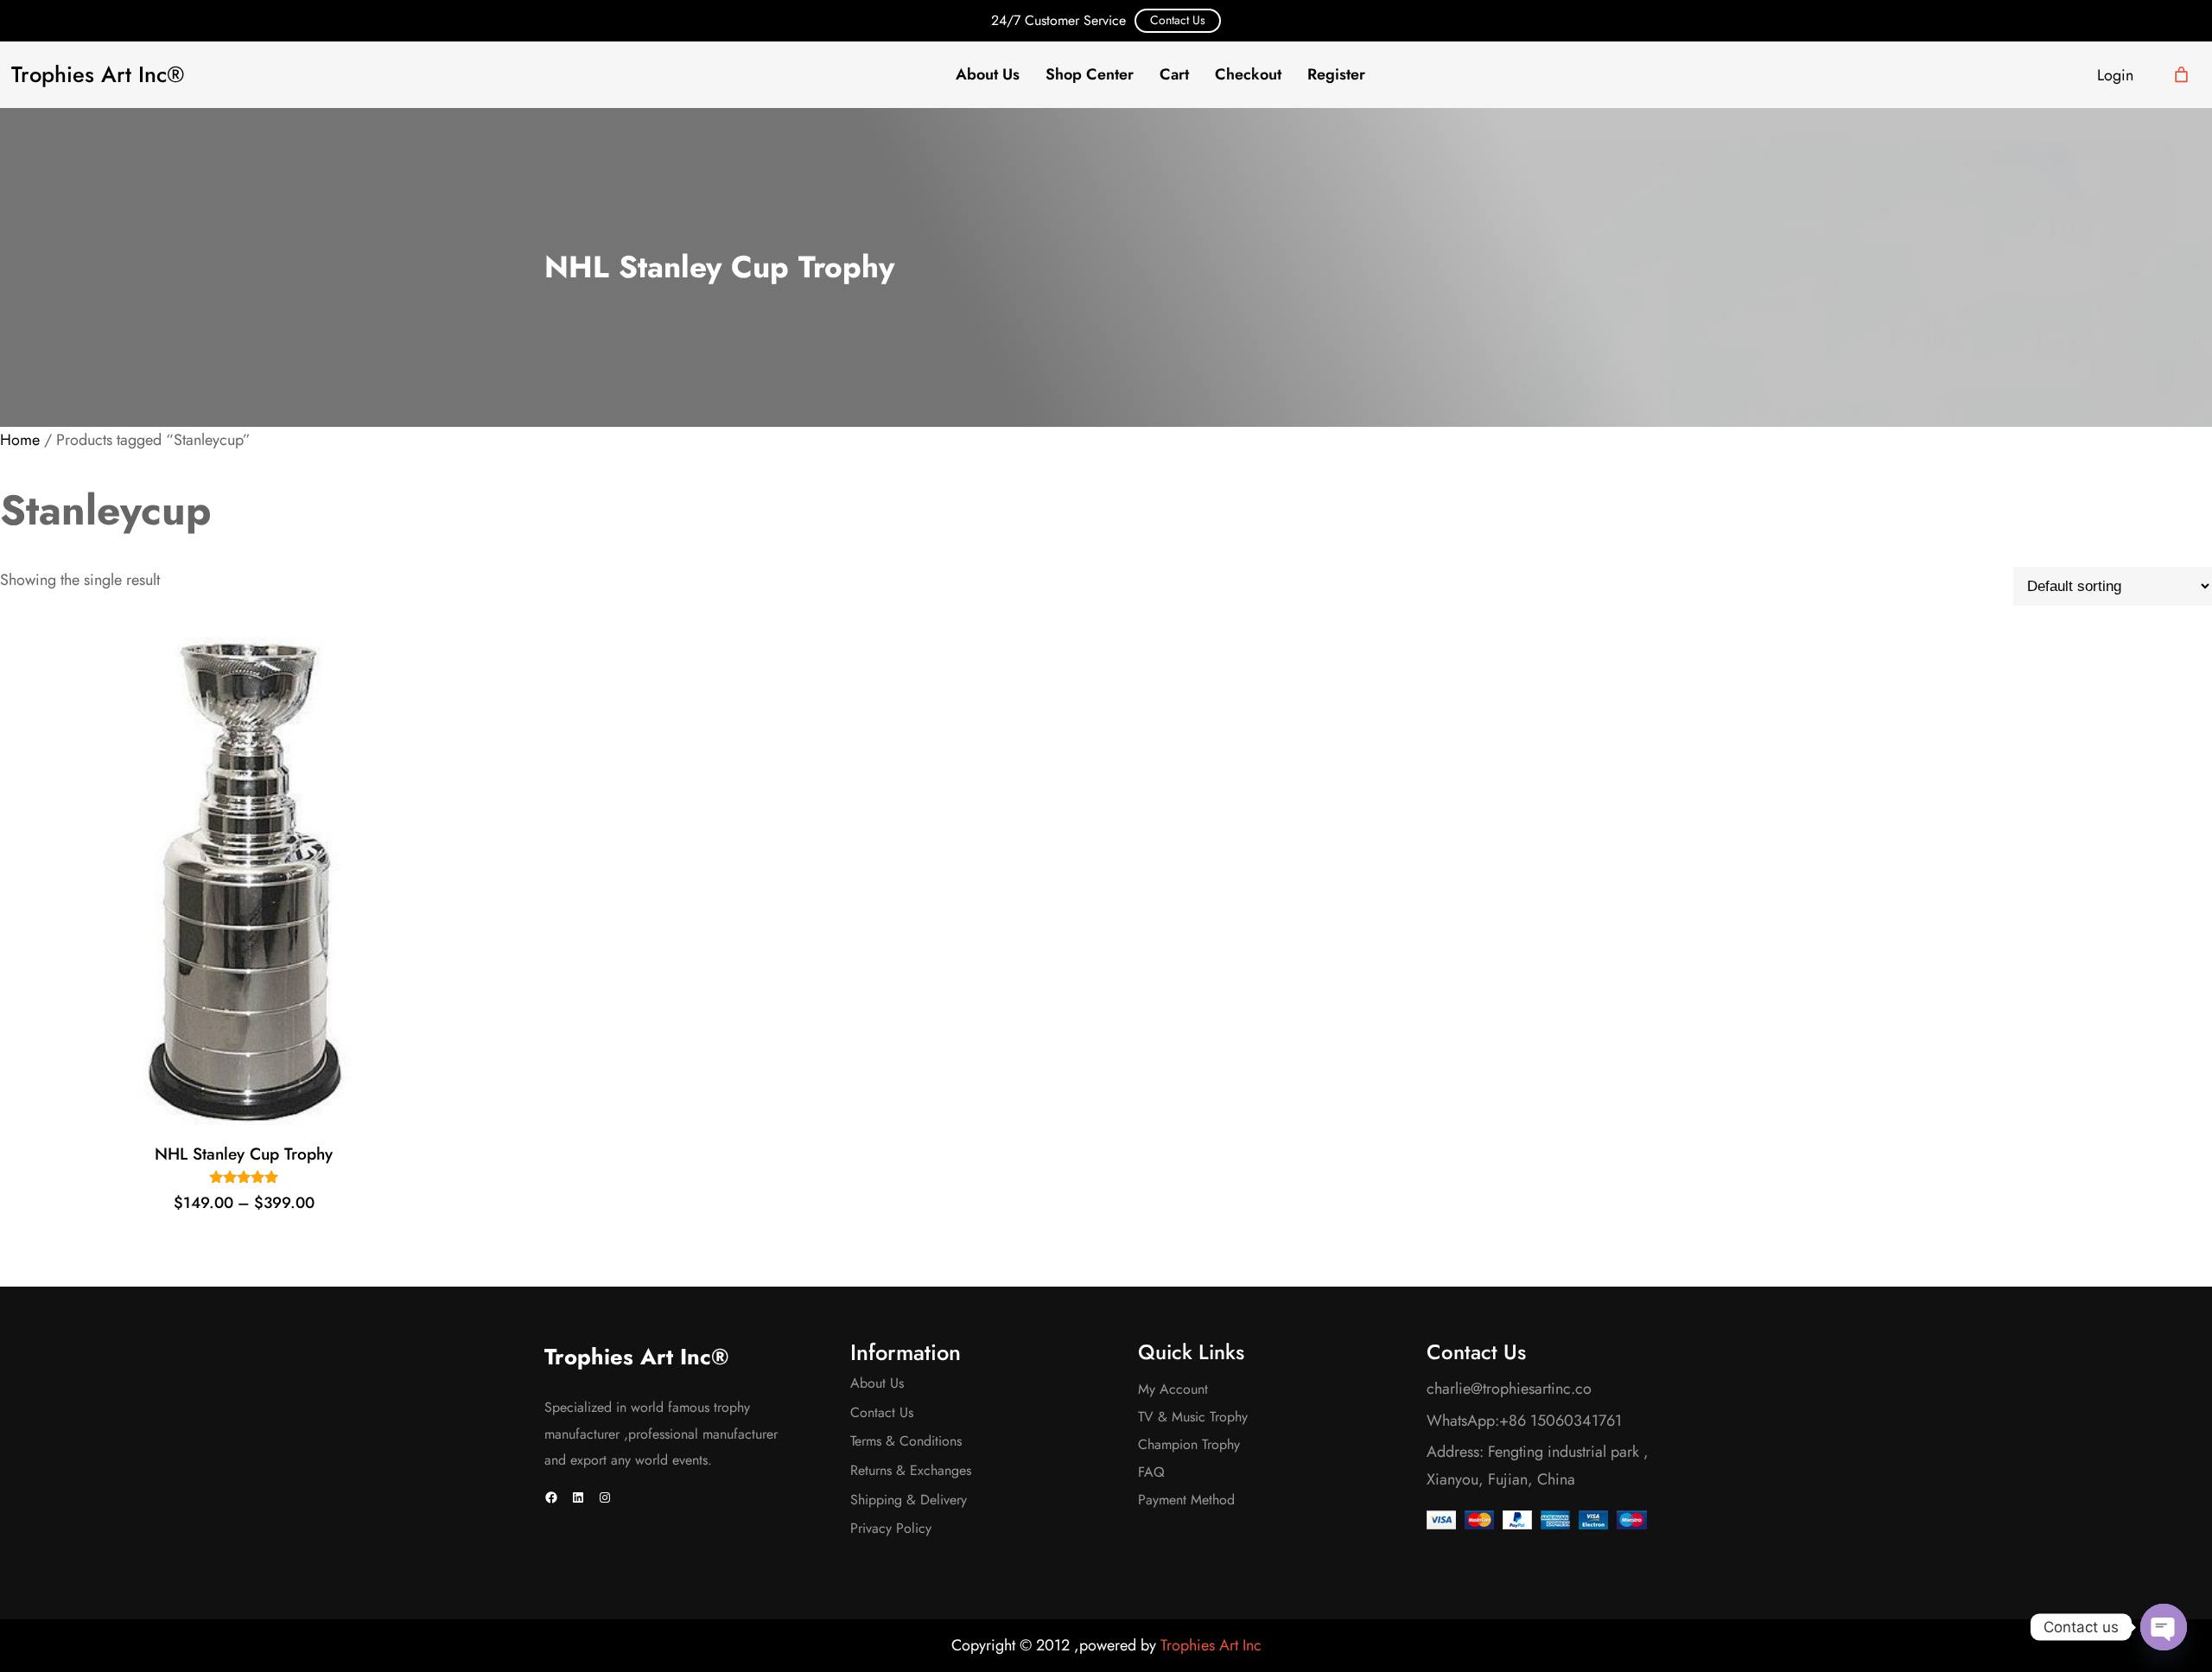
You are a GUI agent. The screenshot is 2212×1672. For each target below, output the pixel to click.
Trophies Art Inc (1211, 1645)
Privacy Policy (891, 1528)
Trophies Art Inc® (98, 75)
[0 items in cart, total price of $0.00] (2181, 75)
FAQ (1151, 1472)
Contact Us (1178, 20)
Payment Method (1186, 1500)
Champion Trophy (1189, 1444)
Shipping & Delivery (909, 1500)
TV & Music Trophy (1193, 1417)
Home (20, 440)
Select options (238, 1102)
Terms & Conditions (906, 1441)
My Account (1173, 1389)
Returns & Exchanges (911, 1470)
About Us (877, 1383)
